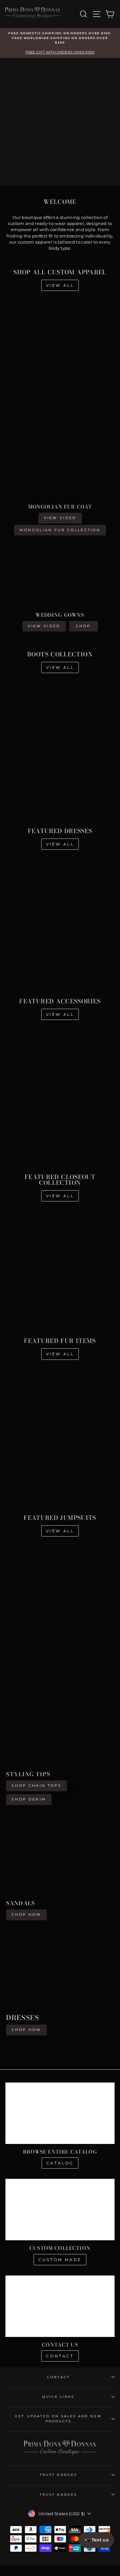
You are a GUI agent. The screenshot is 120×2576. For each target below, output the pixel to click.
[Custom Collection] (60, 2210)
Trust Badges (58, 2475)
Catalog (60, 2163)
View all (60, 285)
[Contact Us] (60, 2306)
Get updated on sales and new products (58, 2419)
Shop (83, 626)
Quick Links (58, 2397)
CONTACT (58, 2377)
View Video (60, 518)
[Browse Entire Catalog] (60, 2113)
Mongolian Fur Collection (60, 530)
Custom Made (60, 2260)
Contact (60, 2356)
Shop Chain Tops (36, 1786)
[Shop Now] (60, 1871)
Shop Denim (29, 1799)
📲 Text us (96, 2540)
